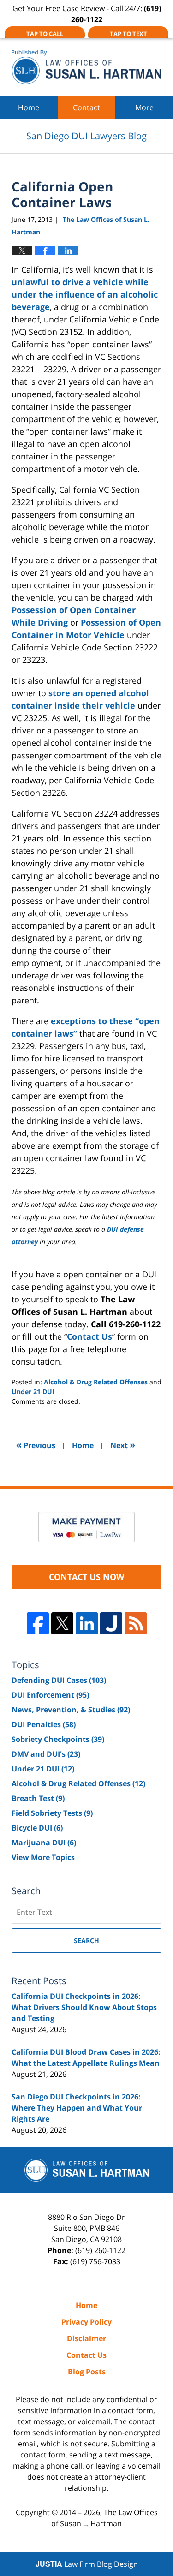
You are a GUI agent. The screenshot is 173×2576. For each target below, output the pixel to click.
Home (29, 107)
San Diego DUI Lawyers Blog (86, 67)
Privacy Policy (86, 2322)
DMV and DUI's (46, 1754)
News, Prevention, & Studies (71, 1710)
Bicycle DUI (37, 1828)
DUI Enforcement (50, 1695)
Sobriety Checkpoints (58, 1739)
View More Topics (43, 1857)
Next (123, 1445)
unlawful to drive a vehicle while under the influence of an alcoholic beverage (85, 294)
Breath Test (38, 1798)
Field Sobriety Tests (52, 1813)
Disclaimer (86, 2338)
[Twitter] (62, 1623)
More (144, 107)
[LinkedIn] (87, 1623)
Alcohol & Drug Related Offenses (96, 1382)
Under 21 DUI (33, 1392)
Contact (86, 107)
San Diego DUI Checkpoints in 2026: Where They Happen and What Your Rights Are (77, 2108)
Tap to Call (45, 34)
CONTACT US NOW (86, 1577)
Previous (36, 1445)
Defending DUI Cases (59, 1680)
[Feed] (136, 1623)
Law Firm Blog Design (87, 2564)
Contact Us (89, 1336)
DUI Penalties (44, 1724)
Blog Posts (87, 2372)
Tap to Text (128, 34)
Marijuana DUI (44, 1843)
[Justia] (111, 1623)
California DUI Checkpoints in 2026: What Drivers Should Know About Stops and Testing (84, 2007)
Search (86, 1941)
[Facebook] (38, 1623)
